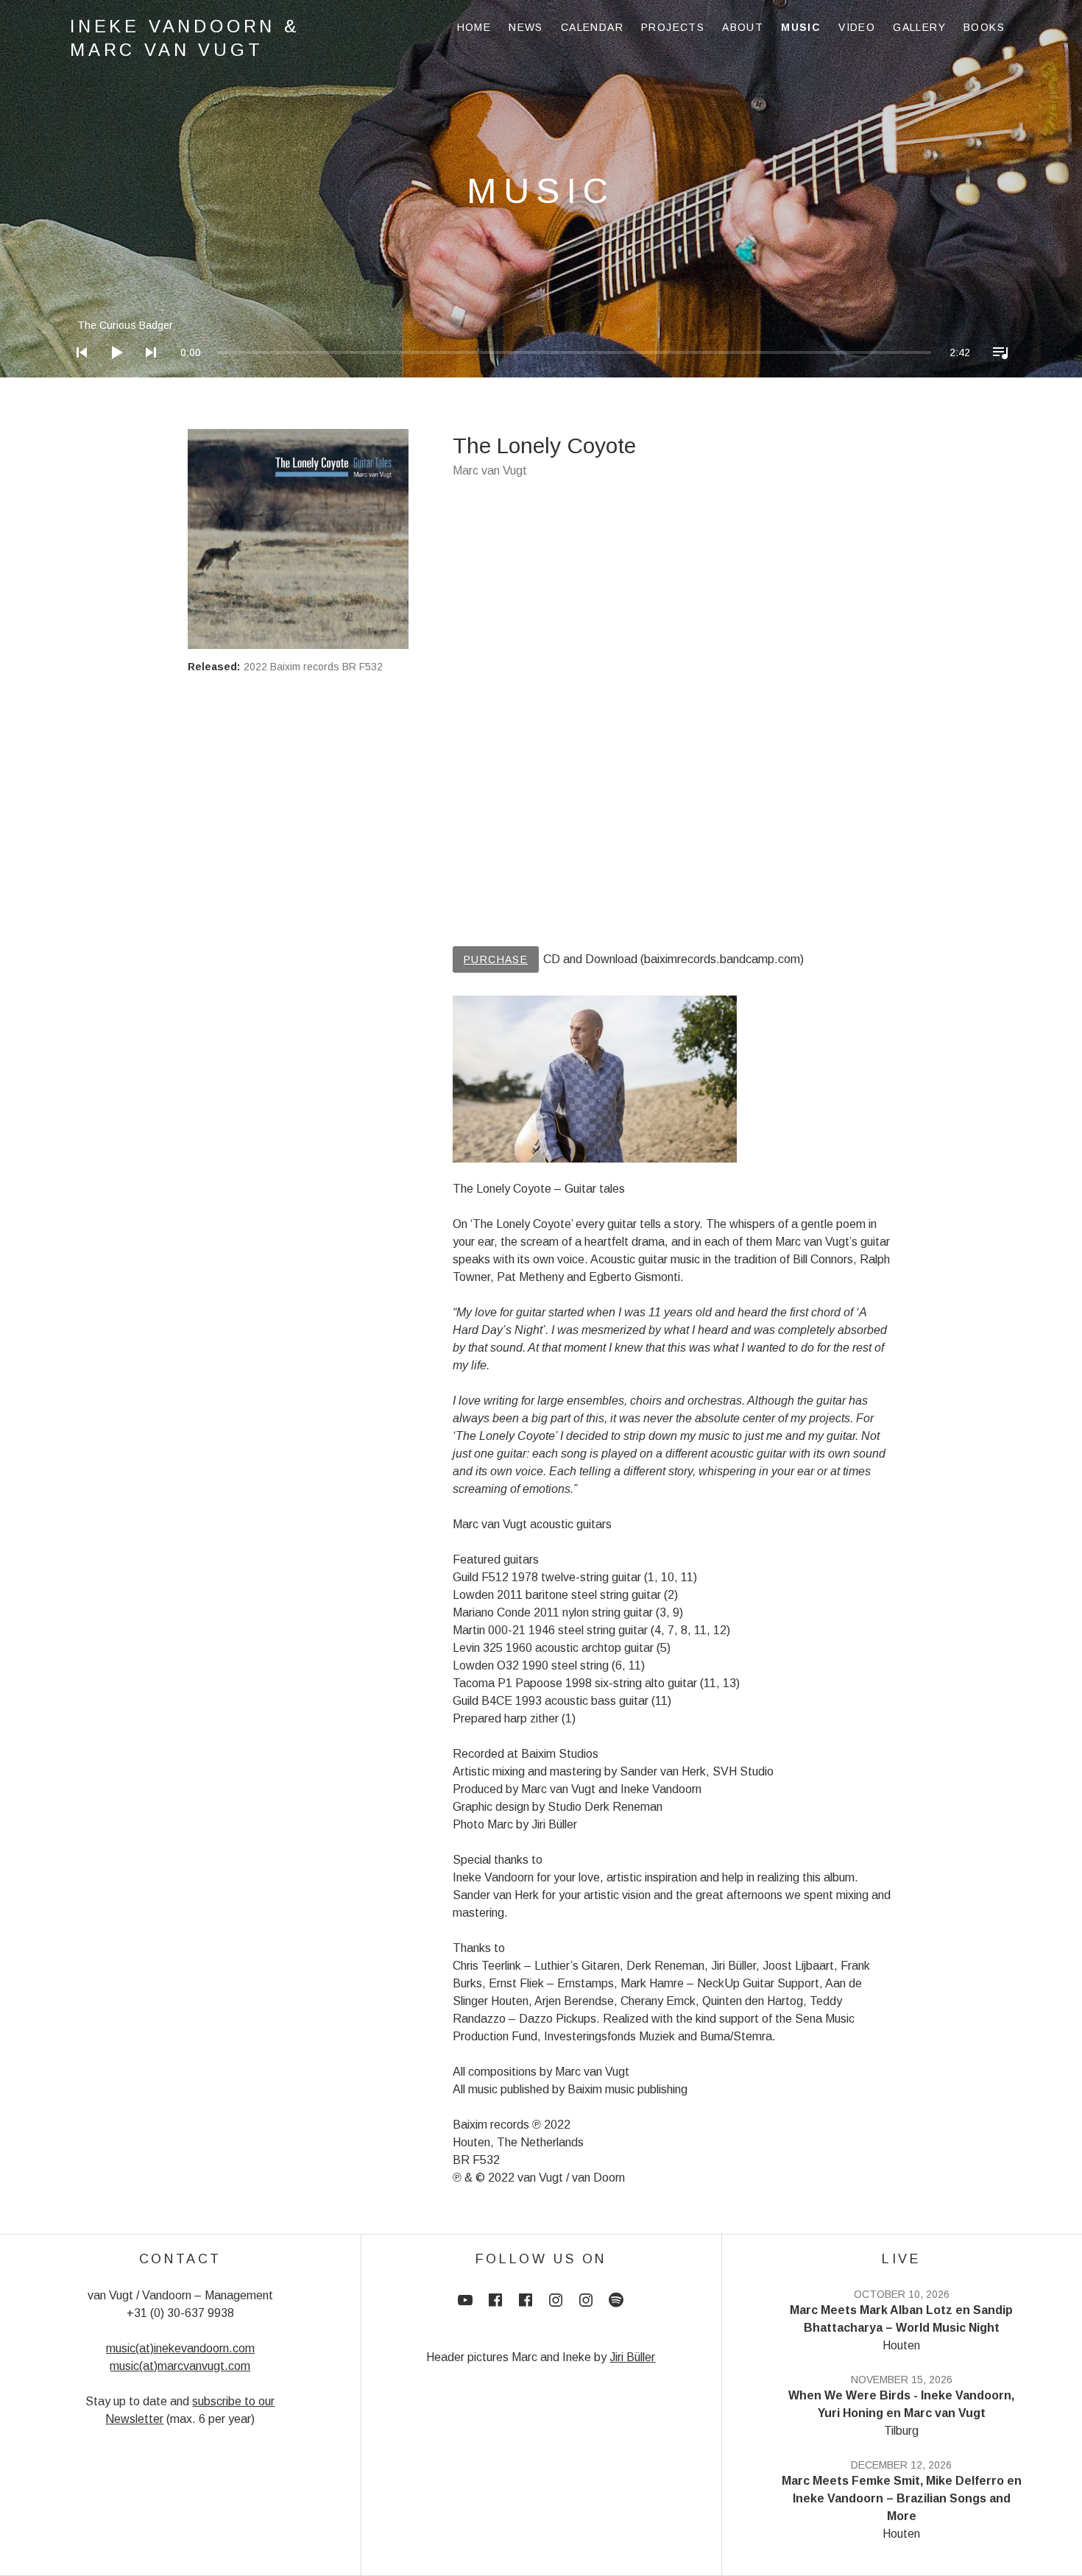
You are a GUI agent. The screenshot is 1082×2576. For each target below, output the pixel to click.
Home (474, 27)
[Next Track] (146, 372)
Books (984, 27)
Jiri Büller (632, 2357)
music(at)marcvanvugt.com (180, 2366)
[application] (541, 341)
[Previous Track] (77, 372)
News (526, 27)
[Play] (112, 372)
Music (801, 27)
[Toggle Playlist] (996, 372)
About (743, 27)
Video (857, 27)
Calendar (592, 27)
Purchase (496, 959)
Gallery (919, 27)
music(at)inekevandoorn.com (180, 2348)
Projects (673, 27)
